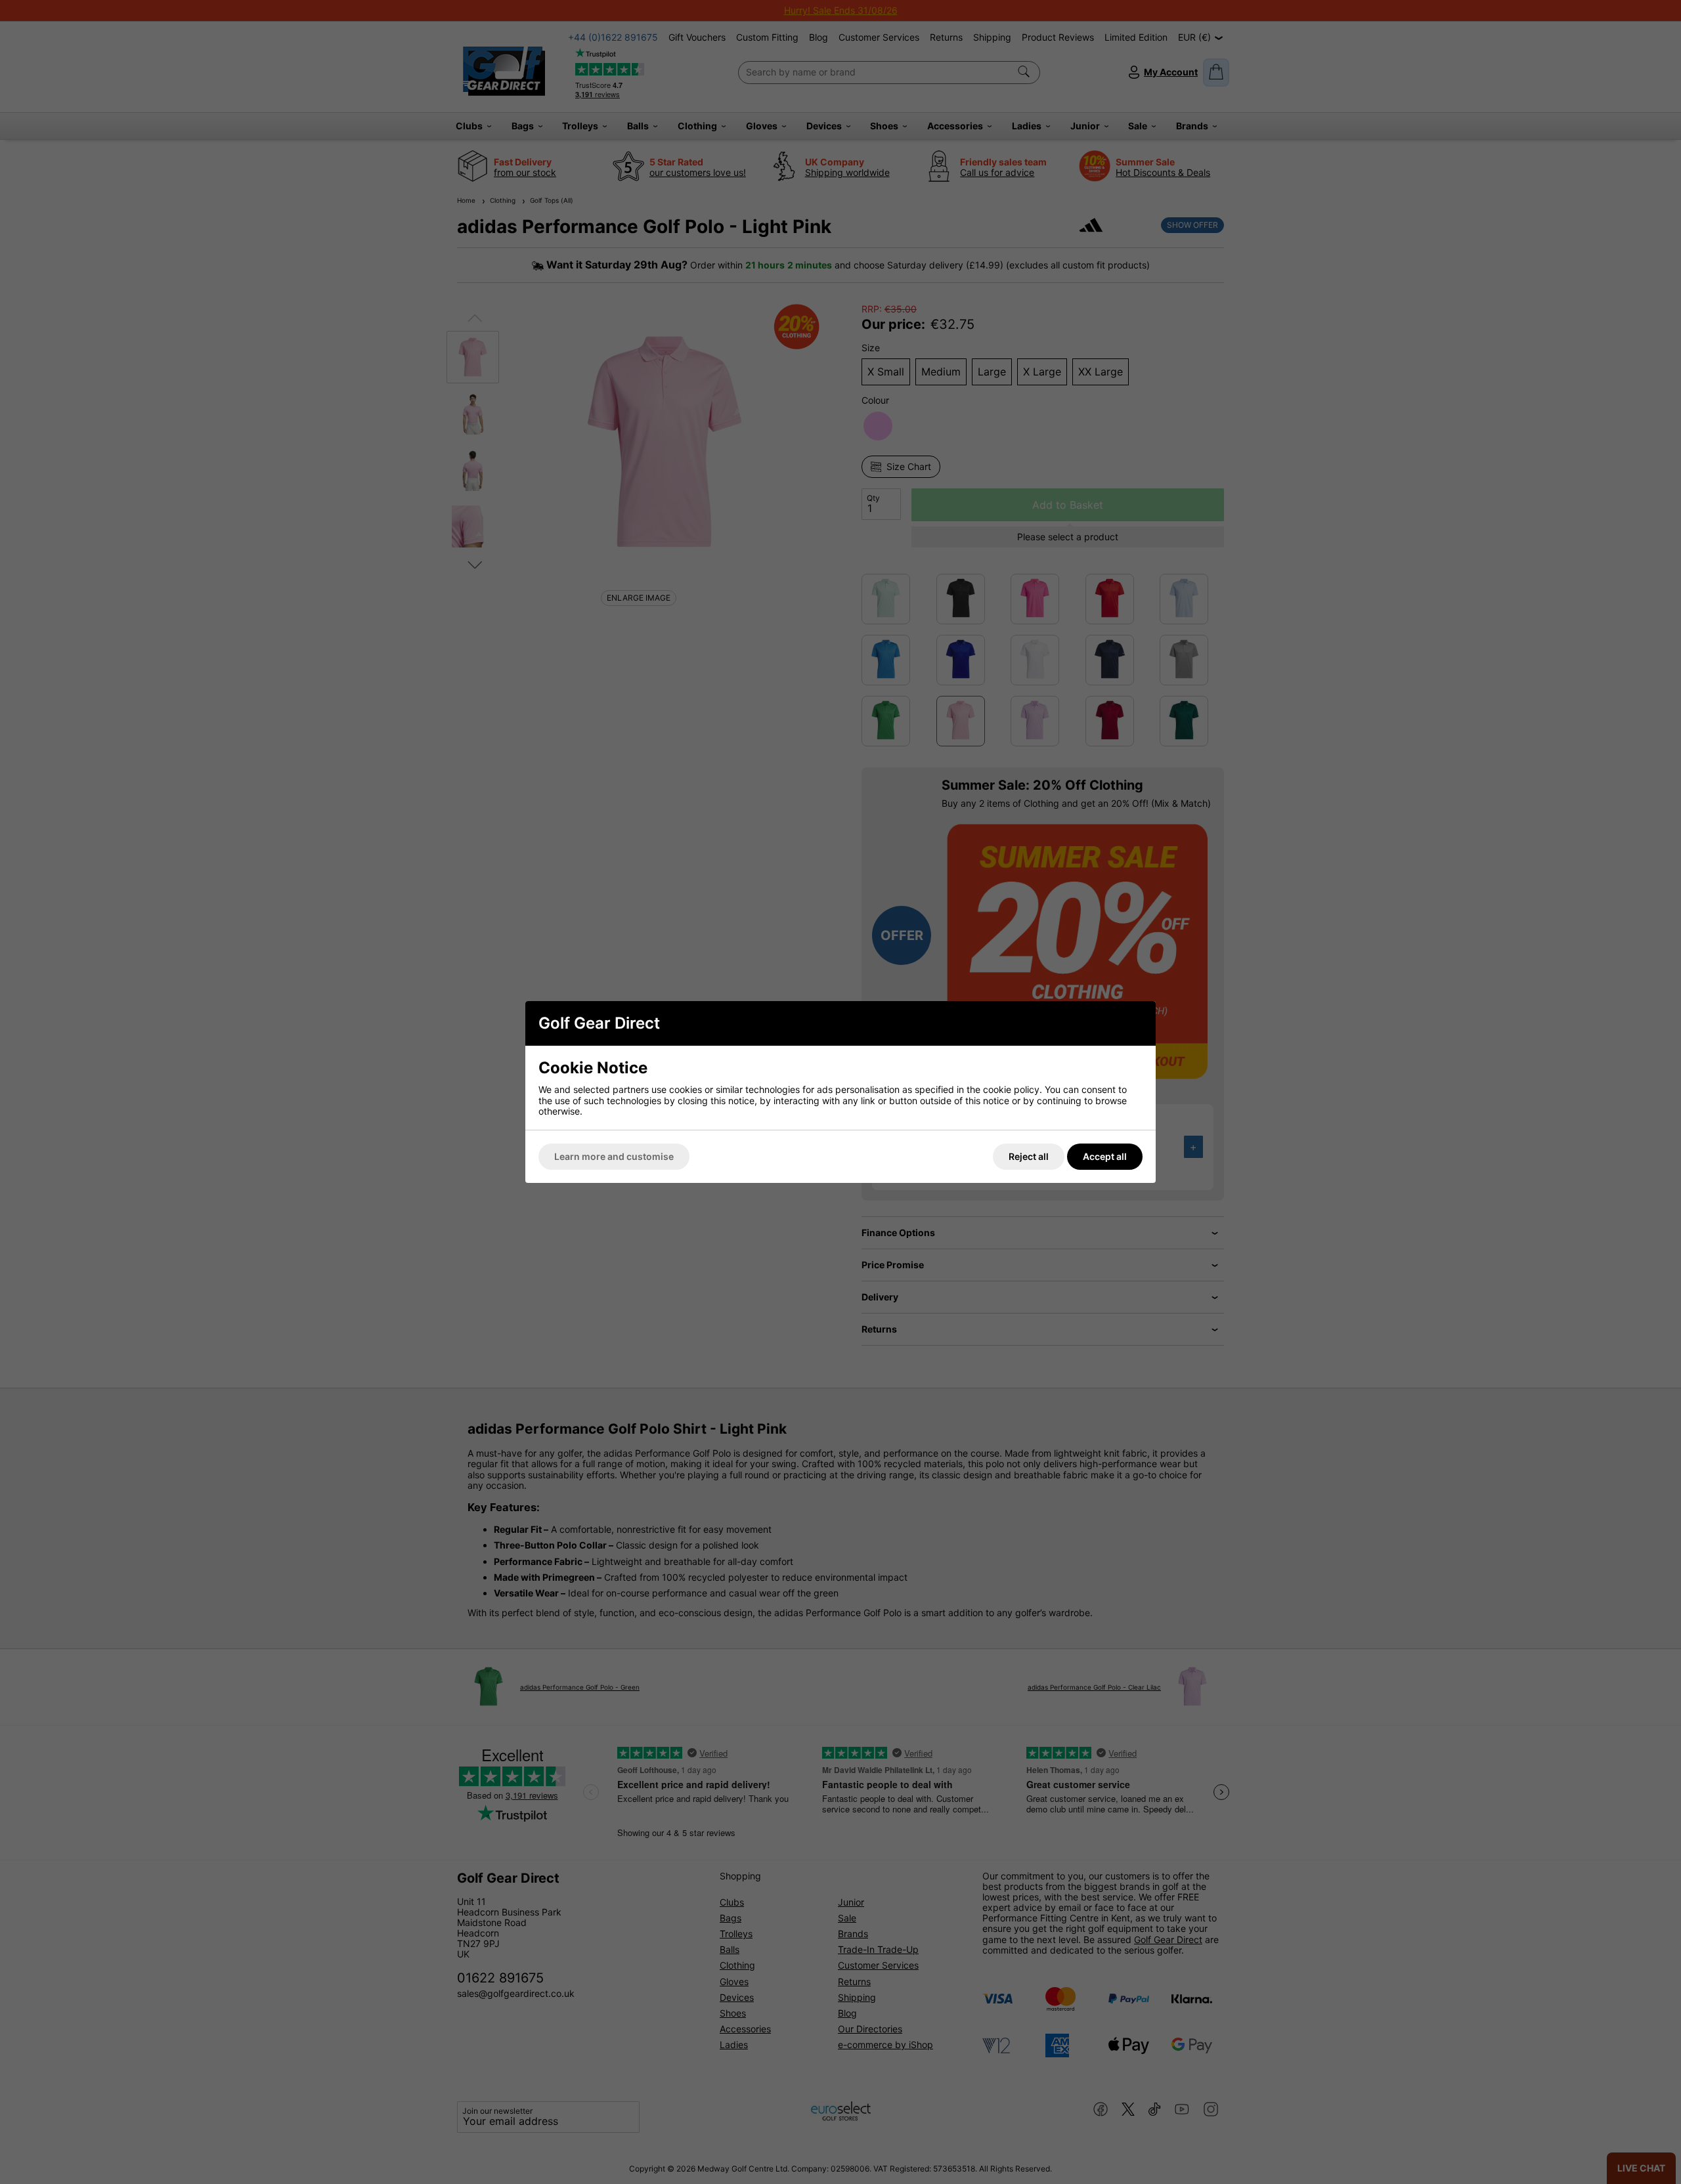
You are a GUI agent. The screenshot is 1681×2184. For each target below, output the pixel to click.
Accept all (1105, 1156)
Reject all (1029, 1156)
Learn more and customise (614, 1156)
